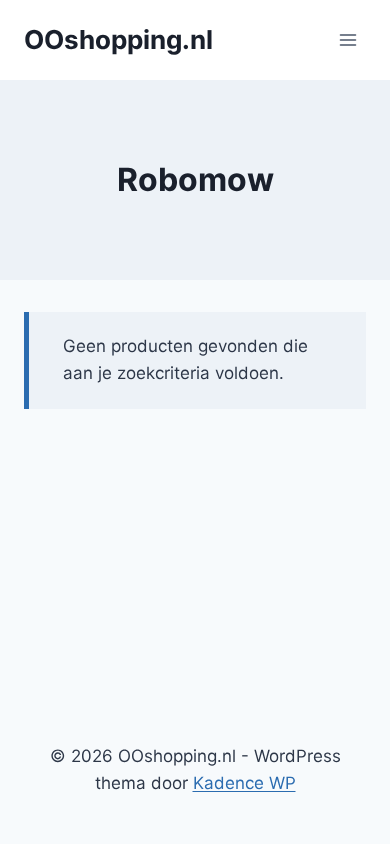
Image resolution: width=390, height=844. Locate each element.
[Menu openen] (347, 39)
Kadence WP (244, 783)
